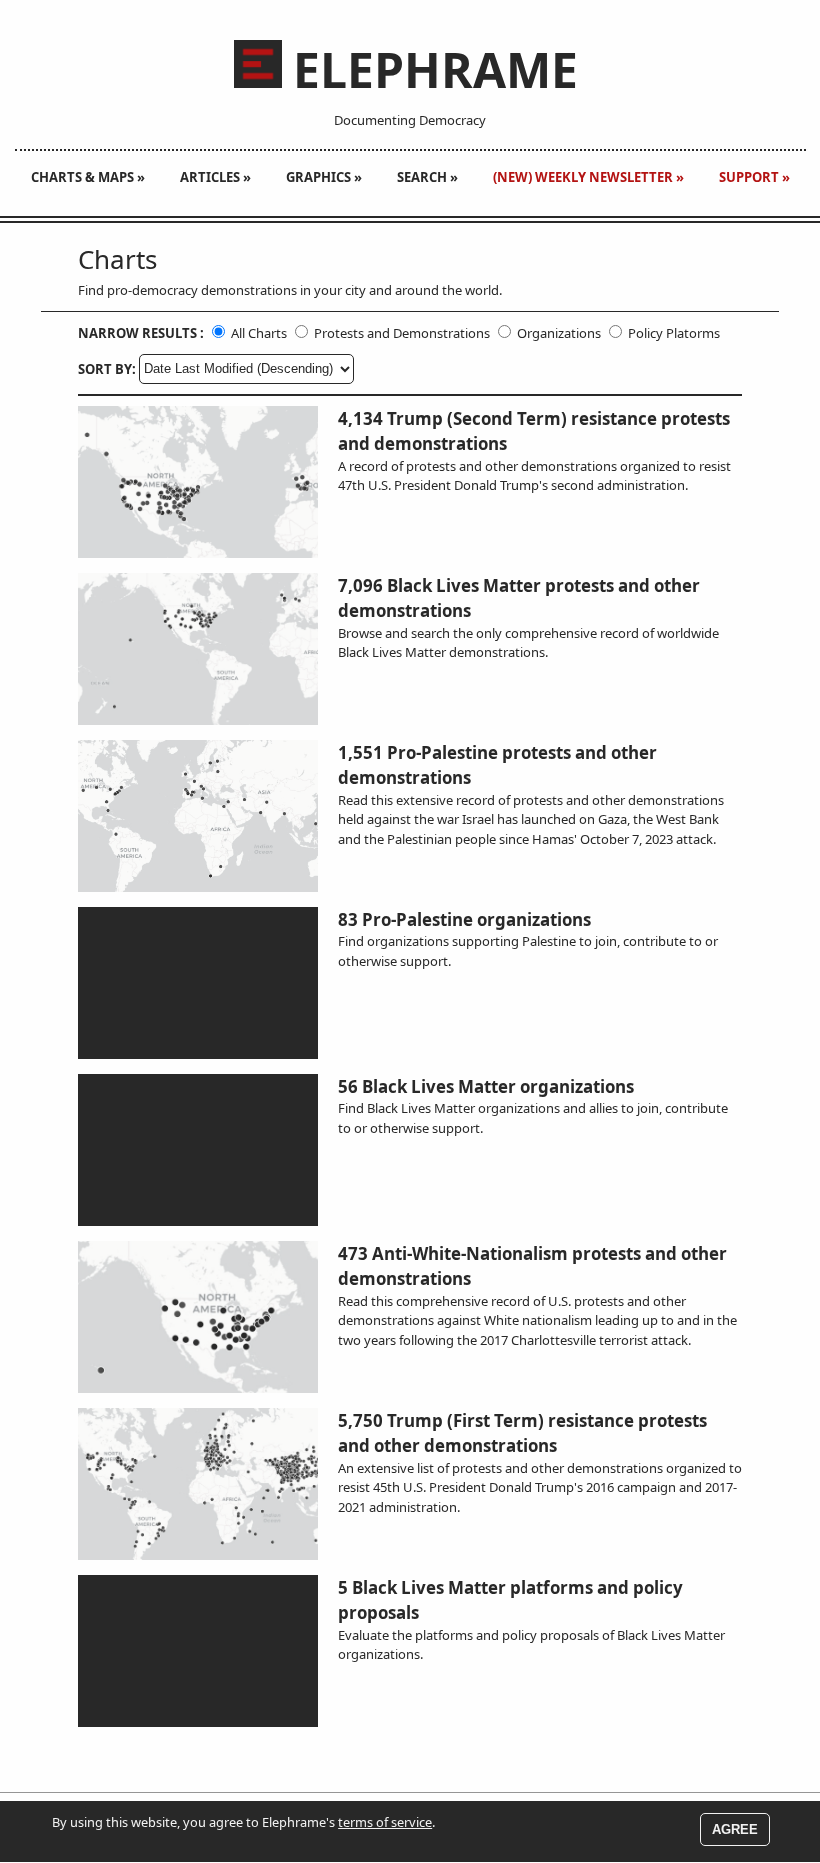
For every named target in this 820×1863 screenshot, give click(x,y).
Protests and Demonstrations (402, 333)
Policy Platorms (674, 333)
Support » (754, 177)
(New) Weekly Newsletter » (588, 177)
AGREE (735, 1829)
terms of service (385, 1822)
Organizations (559, 333)
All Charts (259, 333)
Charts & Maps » (88, 177)
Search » (427, 177)
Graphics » (324, 177)
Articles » (215, 177)
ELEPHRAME (435, 70)
